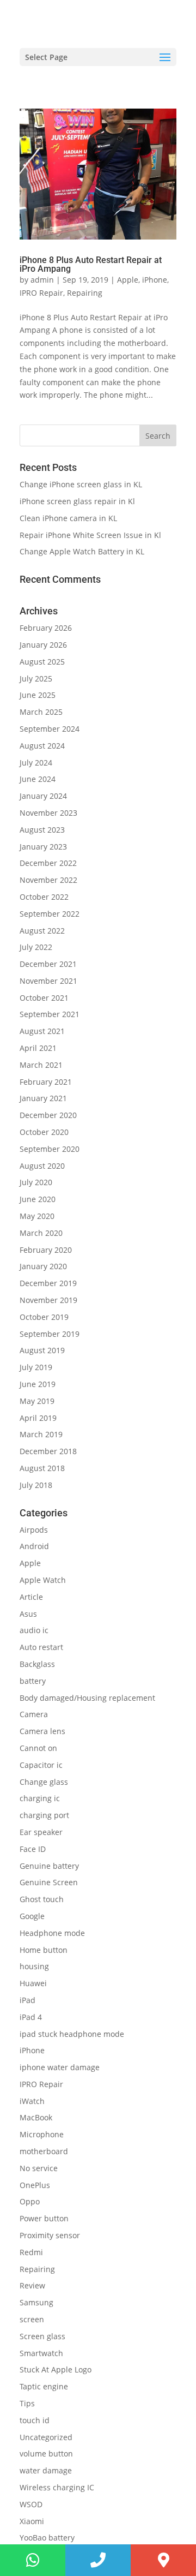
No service (39, 2168)
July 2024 (36, 763)
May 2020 (37, 1216)
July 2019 (36, 1367)
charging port (44, 1815)
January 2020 (43, 1266)
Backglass (37, 1664)
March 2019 (41, 1434)
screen (32, 2319)
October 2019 (44, 1317)
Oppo (30, 2201)
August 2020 (42, 1166)
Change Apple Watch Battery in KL (83, 551)
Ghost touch (42, 1899)
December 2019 (48, 1283)
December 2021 (48, 964)
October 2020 (44, 1132)
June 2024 (38, 779)
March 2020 (41, 1233)
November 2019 (48, 1300)
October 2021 (44, 998)
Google (32, 1916)
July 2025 (36, 679)
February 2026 (46, 628)
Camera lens (42, 1731)
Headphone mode (52, 1933)
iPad (27, 2000)
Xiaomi (32, 2521)
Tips (27, 2403)
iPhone (155, 280)
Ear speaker (41, 1832)
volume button (46, 2454)
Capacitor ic (41, 1765)
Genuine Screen (49, 1882)
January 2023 (43, 847)
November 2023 (48, 813)
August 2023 (42, 830)
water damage (46, 2470)
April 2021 (38, 1048)
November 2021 (48, 981)
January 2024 (43, 796)
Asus (28, 1614)
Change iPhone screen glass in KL (82, 484)
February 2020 (46, 1250)
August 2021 (42, 1031)
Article (31, 1597)
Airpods (34, 1530)
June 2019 (38, 1384)
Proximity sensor (50, 2235)
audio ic (34, 1630)
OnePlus (35, 2185)
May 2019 (37, 1401)
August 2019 (42, 1350)
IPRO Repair (41, 293)
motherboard (44, 2151)
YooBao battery (47, 2538)
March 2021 (41, 1065)
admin (42, 280)
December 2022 (48, 863)
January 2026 (43, 645)
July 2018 (36, 1485)
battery (33, 1681)
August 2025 (42, 662)
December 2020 (48, 1115)
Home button (44, 1950)
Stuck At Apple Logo (56, 2369)
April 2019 (38, 1418)
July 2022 (36, 947)
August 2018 (42, 1468)
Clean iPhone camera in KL (69, 518)
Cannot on (38, 1748)
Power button (44, 2218)
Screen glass (42, 2336)
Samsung (36, 2302)
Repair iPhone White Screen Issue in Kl (91, 535)
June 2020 (38, 1199)
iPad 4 (31, 2017)
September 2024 (50, 729)
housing (34, 1966)
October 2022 (44, 897)
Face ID (33, 1849)
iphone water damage (60, 2067)
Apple (128, 280)
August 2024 (42, 746)
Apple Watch (43, 1580)
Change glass (44, 1782)
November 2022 (48, 880)
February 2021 (46, 1082)
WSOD (31, 2504)
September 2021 (50, 1014)
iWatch (32, 2101)
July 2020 (36, 1182)
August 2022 (42, 931)
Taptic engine (44, 2386)
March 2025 (41, 712)
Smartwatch (41, 2353)
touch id (35, 2420)
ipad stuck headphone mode (72, 2034)
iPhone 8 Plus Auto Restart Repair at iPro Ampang (91, 264)
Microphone (42, 2134)
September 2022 (50, 914)
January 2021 (43, 1098)
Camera (34, 1714)
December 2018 (48, 1451)
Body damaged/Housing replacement (87, 1698)
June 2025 (38, 695)
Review (32, 2285)
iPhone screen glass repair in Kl (78, 501)
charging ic (40, 1798)
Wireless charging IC (57, 2487)
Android (34, 1546)
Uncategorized (46, 2437)
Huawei (33, 1983)
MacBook (36, 2117)
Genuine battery (49, 1866)
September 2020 (50, 1149)
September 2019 (50, 1334)
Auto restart (41, 1647)
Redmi (31, 2252)
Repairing (85, 293)
